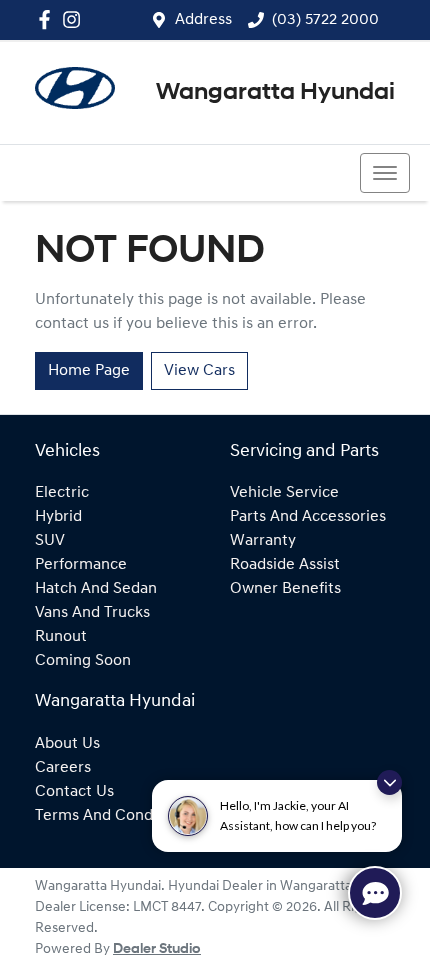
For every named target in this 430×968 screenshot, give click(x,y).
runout (61, 637)
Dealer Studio (157, 949)
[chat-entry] (375, 893)
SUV (50, 541)
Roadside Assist (285, 565)
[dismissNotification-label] (389, 782)
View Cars (199, 371)
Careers (63, 768)
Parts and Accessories (308, 517)
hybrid (58, 517)
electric (62, 493)
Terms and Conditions (113, 816)
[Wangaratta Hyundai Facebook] (48, 19)
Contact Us (74, 792)
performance (81, 565)
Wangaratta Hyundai (275, 93)
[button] (385, 173)
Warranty (263, 541)
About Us (67, 744)
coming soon (83, 661)
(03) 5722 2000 (325, 20)
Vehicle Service (284, 493)
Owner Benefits (285, 589)
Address (203, 20)
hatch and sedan (96, 589)
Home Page (89, 371)
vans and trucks (92, 613)
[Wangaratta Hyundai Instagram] (75, 19)
